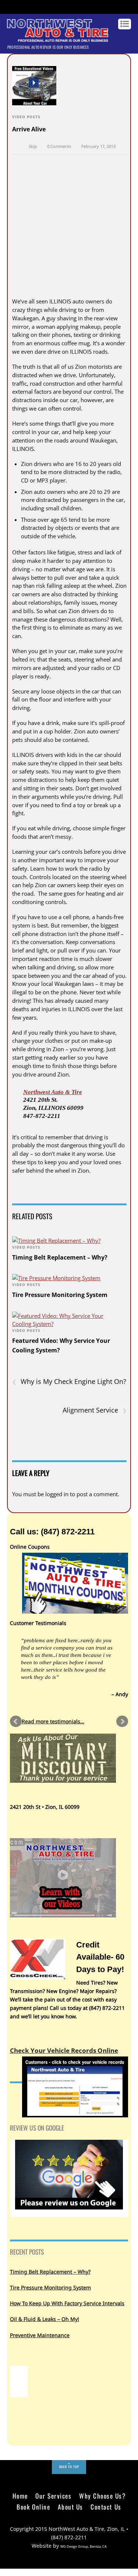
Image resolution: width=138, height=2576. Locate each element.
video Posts (26, 117)
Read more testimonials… (53, 1721)
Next (122, 1721)
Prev (16, 1721)
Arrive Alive (29, 129)
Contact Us (106, 2507)
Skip (33, 146)
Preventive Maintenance (40, 2335)
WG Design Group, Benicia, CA (84, 2546)
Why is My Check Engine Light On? (69, 1382)
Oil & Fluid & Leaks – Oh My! (45, 2319)
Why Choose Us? (102, 2496)
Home (20, 2496)
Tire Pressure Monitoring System (60, 1295)
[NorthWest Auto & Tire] (58, 38)
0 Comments (59, 146)
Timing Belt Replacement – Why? (60, 1257)
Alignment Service (95, 1410)
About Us (70, 2507)
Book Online (33, 2507)
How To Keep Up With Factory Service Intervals (67, 2303)
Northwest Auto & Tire (53, 1092)
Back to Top (69, 2467)
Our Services (53, 2496)
